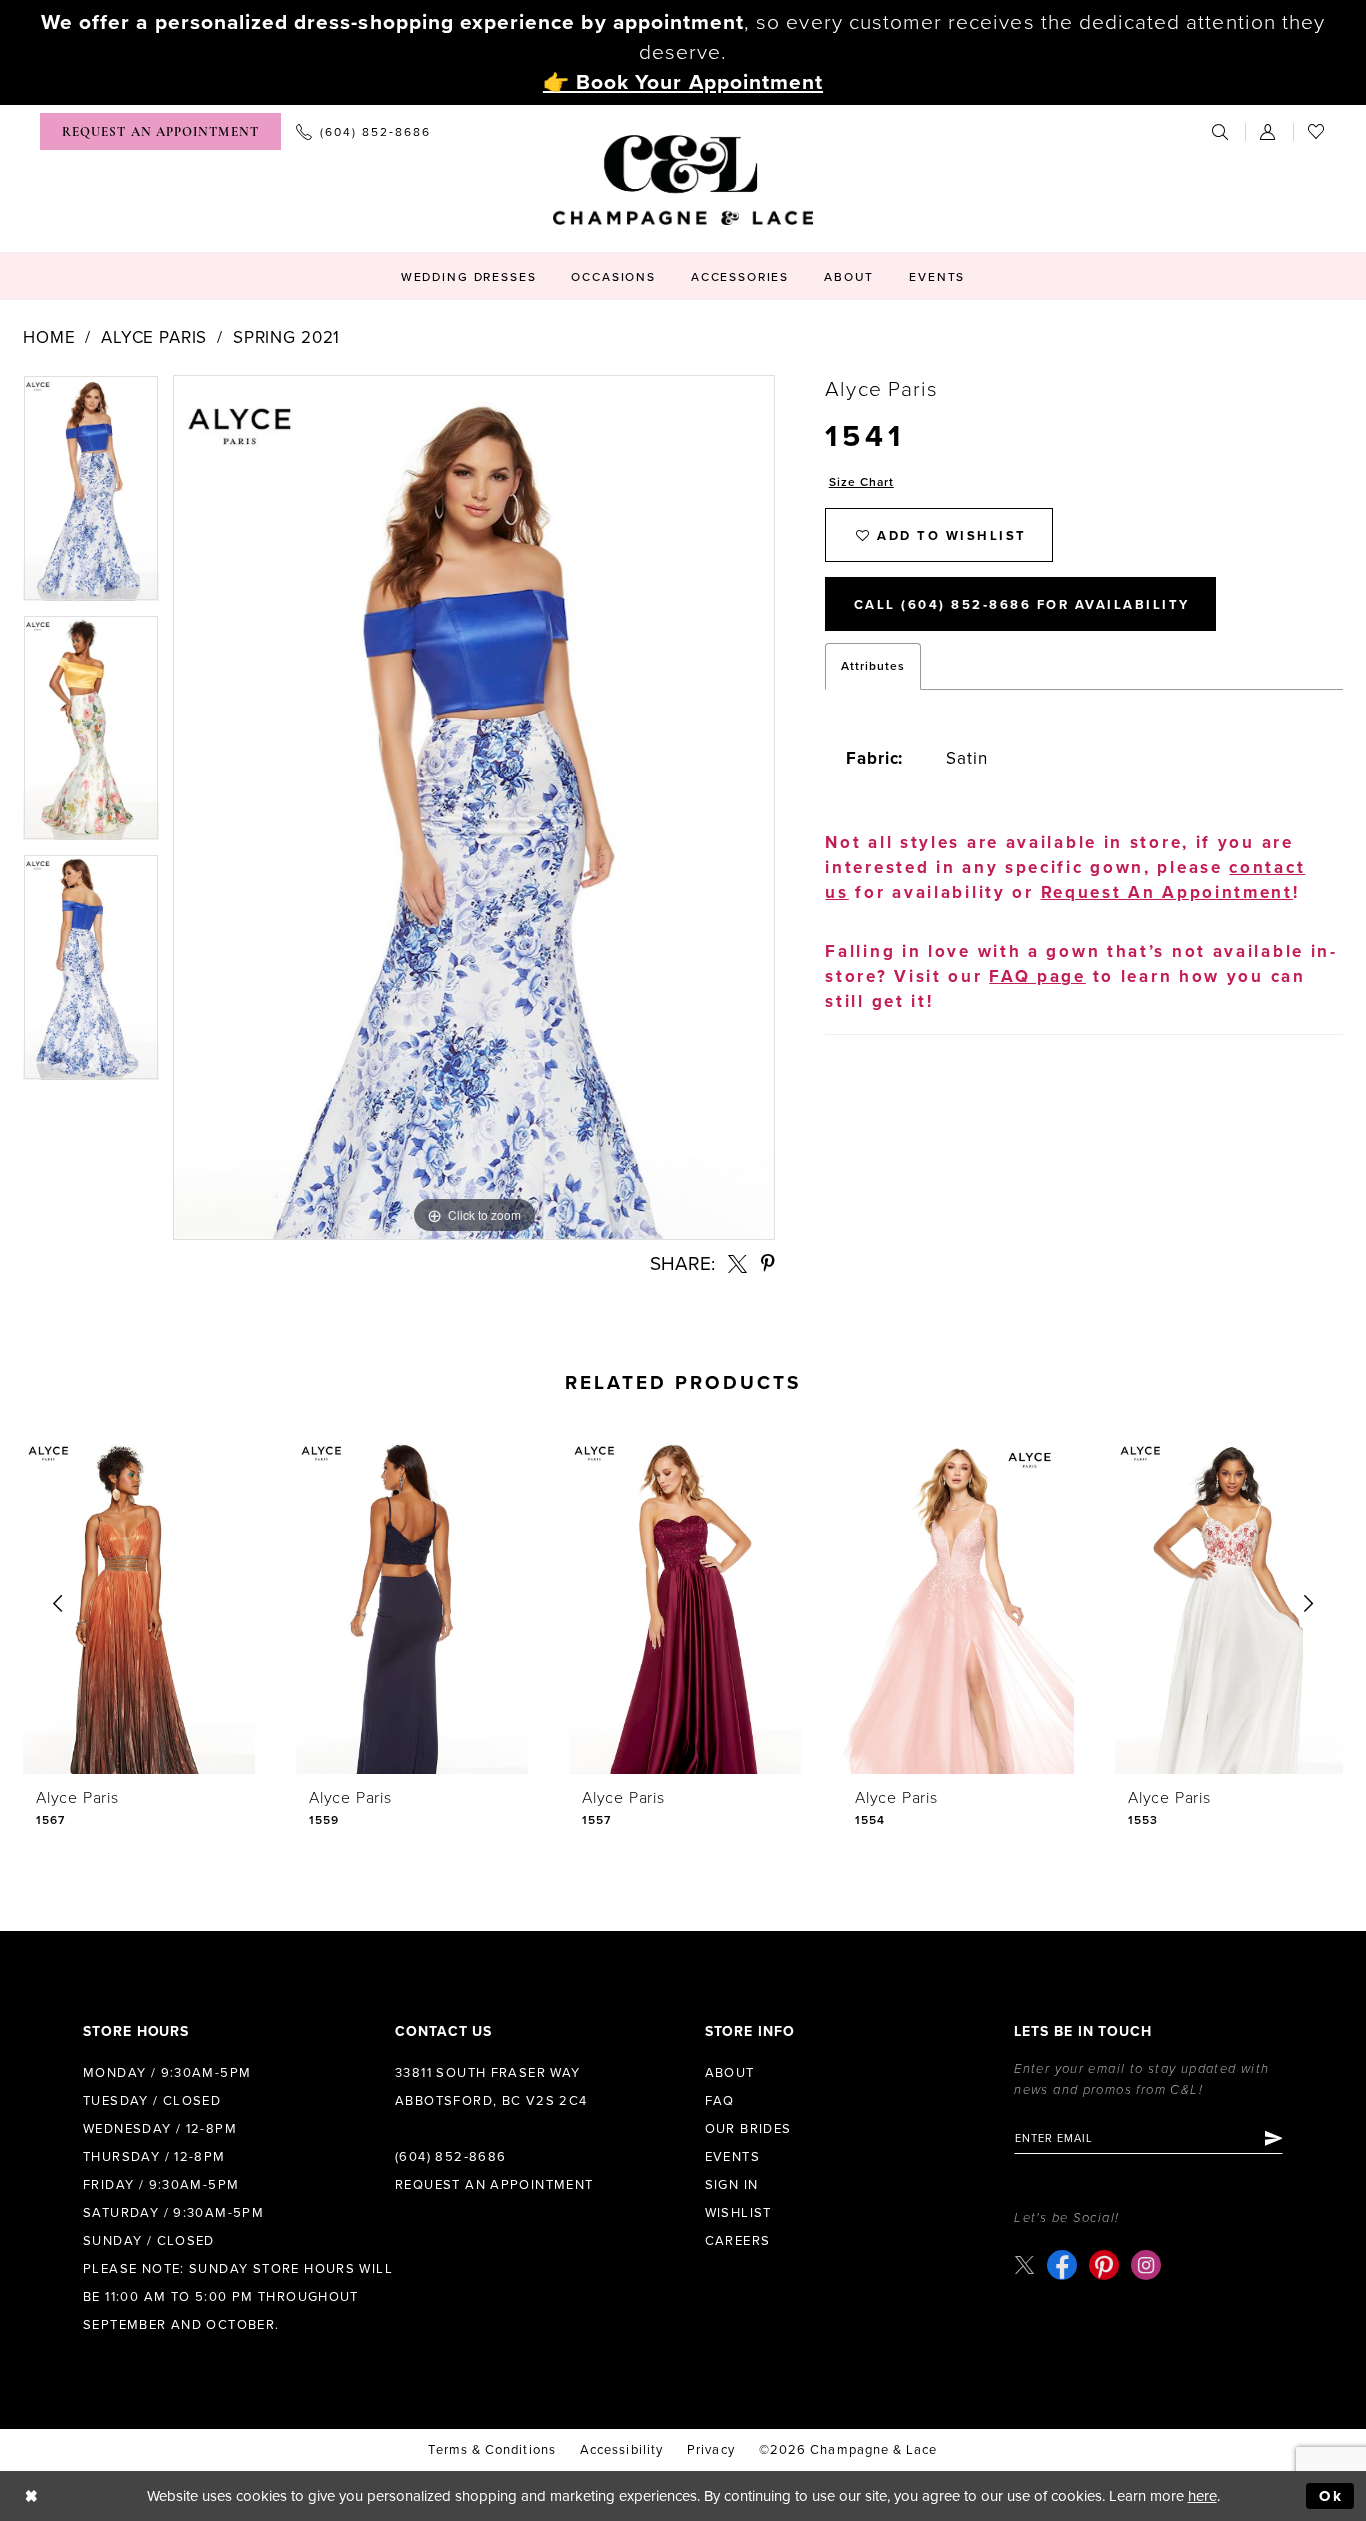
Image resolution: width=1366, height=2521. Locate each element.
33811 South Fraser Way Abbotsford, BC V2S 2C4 (491, 2087)
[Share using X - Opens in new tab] (737, 1263)
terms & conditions (491, 2450)
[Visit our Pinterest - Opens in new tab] (1104, 2265)
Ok (1331, 2496)
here (1202, 2496)
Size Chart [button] (861, 482)
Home (49, 337)
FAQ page (1037, 976)
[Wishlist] (1317, 131)
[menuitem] (160, 131)
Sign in (732, 2185)
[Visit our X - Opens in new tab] (1024, 2264)
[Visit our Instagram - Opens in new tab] (1146, 2265)
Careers (738, 2241)
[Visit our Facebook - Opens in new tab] (1062, 2265)
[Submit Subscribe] (1272, 2138)
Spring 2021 (286, 337)
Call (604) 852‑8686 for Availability (1022, 605)
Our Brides (748, 2129)
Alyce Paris (154, 337)
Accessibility (621, 2450)
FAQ (720, 2101)
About (730, 2073)
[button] (1269, 131)
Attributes (873, 666)
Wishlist (738, 2213)
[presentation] (139, 1604)
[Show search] (1221, 131)
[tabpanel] (91, 495)
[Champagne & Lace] (683, 180)
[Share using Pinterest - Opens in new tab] (768, 1263)
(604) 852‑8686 (450, 2157)
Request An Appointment (1167, 892)
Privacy (711, 2450)
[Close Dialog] (31, 2496)
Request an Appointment (494, 2185)
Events (732, 2157)
